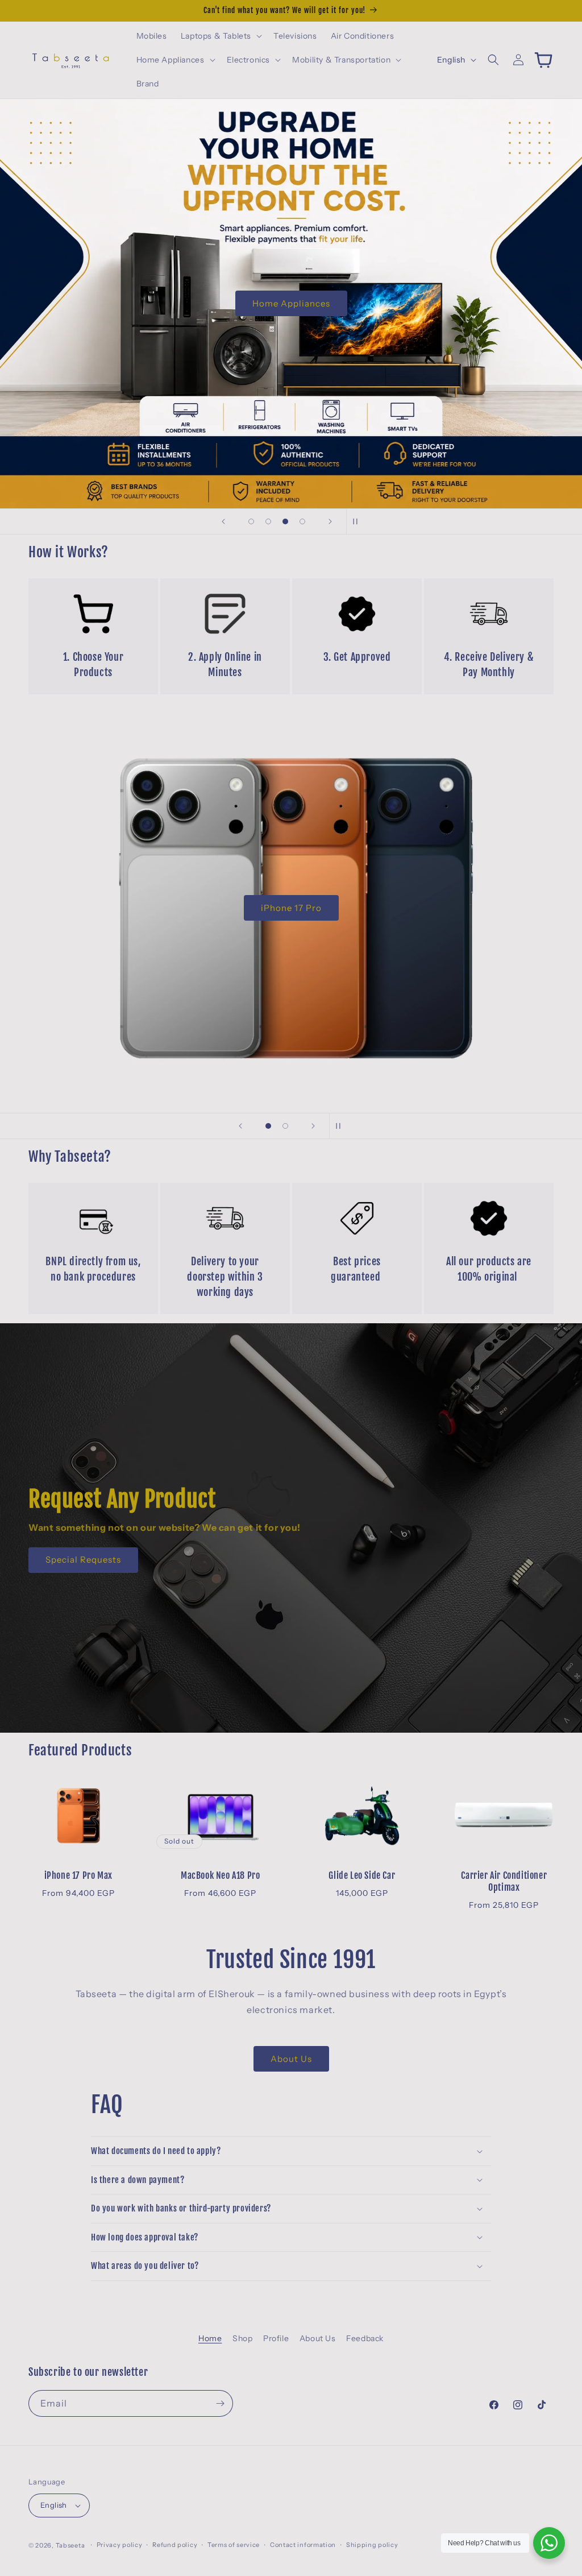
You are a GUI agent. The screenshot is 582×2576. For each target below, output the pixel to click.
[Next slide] (330, 521)
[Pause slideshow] (359, 521)
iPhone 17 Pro (291, 908)
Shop (242, 2338)
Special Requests (83, 1560)
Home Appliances (291, 303)
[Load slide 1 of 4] (251, 521)
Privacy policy (120, 2545)
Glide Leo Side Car (362, 1875)
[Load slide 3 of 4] (285, 521)
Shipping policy (372, 2545)
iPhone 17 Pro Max (78, 1875)
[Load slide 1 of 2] (268, 1126)
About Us (291, 2059)
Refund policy (175, 2545)
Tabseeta (70, 2545)
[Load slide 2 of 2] (285, 1126)
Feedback (365, 2338)
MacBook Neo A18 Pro (220, 1875)
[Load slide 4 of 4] (302, 521)
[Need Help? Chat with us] (549, 2543)
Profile (276, 2338)
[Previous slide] (223, 521)
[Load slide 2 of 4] (268, 521)
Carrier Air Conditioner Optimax (504, 1881)
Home (210, 2338)
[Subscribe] (220, 2403)
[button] (220, 36)
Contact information (303, 2545)
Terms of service (234, 2545)
